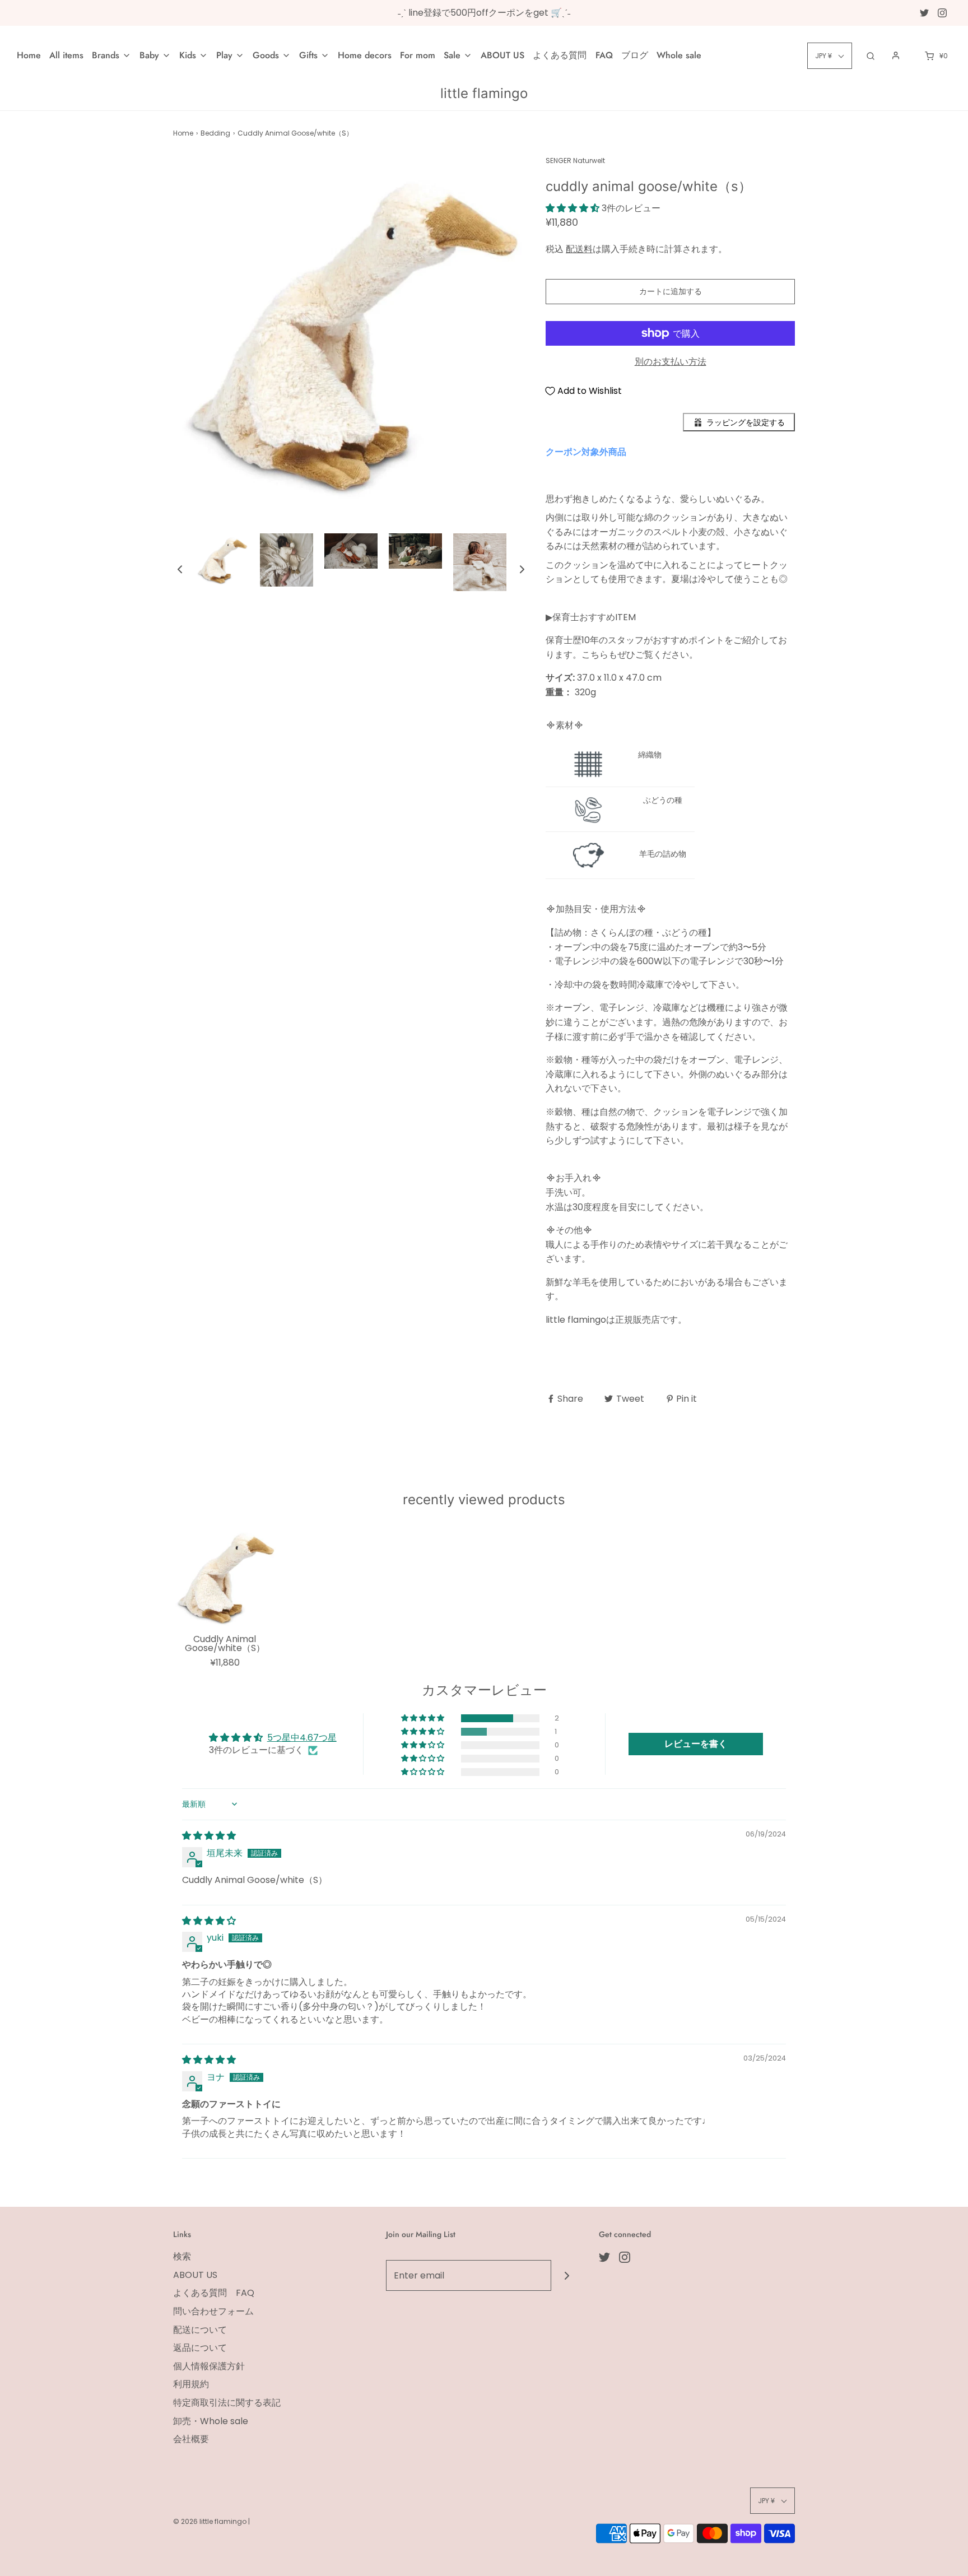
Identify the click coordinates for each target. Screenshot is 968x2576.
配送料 (579, 249)
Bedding (215, 133)
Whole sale (679, 55)
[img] (209, 1836)
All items (66, 55)
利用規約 (191, 2384)
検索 (182, 2256)
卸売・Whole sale (211, 2421)
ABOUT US (502, 55)
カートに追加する (671, 291)
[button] (180, 569)
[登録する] (567, 2275)
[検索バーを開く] (871, 56)
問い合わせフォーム (213, 2311)
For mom (418, 55)
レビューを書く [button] (696, 1744)
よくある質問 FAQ (573, 55)
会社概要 (191, 2439)
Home (29, 55)
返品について (200, 2348)
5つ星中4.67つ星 (302, 1738)
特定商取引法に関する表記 (227, 2403)
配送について (200, 2330)
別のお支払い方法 (671, 362)
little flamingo (484, 94)
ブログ (635, 55)
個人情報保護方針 (209, 2366)
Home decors (365, 55)
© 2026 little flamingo (211, 2521)
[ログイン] (896, 55)
